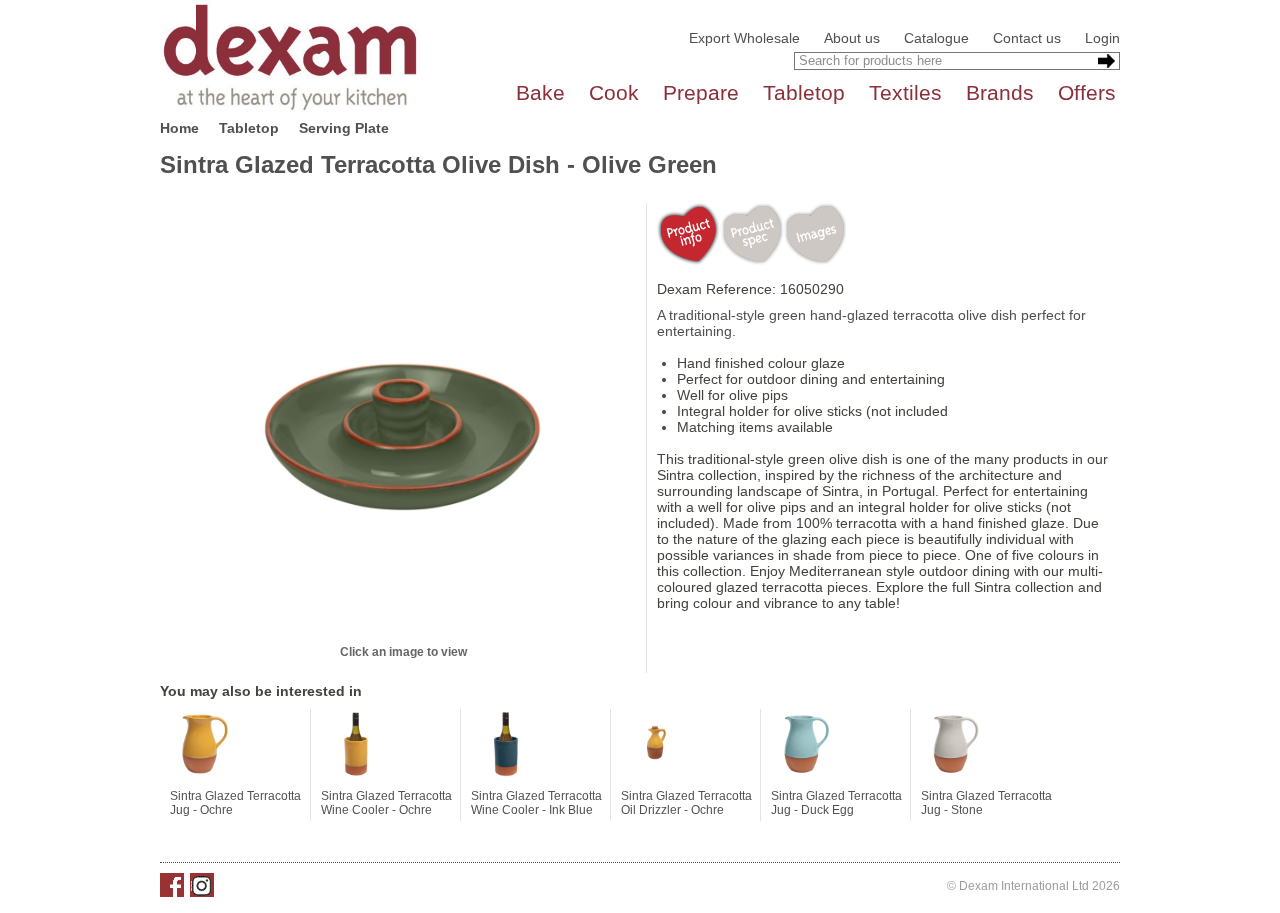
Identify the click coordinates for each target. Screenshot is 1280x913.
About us (852, 38)
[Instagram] (202, 885)
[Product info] (688, 234)
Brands (1000, 92)
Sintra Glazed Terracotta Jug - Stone (986, 803)
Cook (614, 92)
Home (179, 128)
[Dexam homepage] (290, 56)
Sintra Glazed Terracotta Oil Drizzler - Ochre (686, 803)
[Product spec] (751, 234)
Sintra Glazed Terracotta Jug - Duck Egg (836, 803)
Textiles (905, 92)
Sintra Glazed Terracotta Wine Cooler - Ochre (386, 803)
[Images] (814, 234)
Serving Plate (344, 128)
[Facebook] (172, 885)
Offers (1087, 92)
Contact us (1027, 38)
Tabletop (804, 92)
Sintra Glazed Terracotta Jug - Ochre (235, 803)
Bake (540, 92)
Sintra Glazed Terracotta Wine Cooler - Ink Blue (536, 803)
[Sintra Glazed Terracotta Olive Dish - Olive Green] (403, 422)
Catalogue (936, 38)
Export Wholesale (744, 38)
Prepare (701, 92)
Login (1102, 38)
